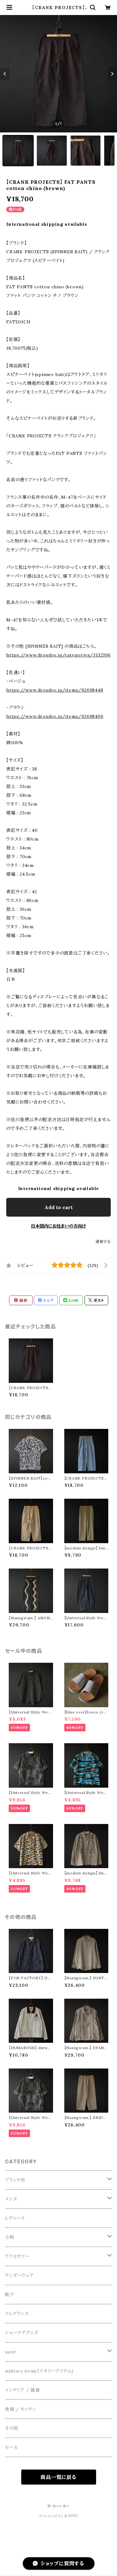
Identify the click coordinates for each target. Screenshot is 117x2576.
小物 (10, 2237)
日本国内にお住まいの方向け (58, 1226)
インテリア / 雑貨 (22, 2390)
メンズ (11, 2199)
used (10, 2352)
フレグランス (17, 2314)
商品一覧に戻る (58, 2477)
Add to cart (59, 1207)
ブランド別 (15, 2180)
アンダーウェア (19, 2275)
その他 (12, 2428)
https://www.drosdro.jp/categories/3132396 (58, 655)
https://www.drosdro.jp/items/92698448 (55, 690)
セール (11, 2447)
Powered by (52, 2516)
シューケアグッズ (22, 2333)
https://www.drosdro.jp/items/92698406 (55, 716)
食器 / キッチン (21, 2409)
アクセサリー (17, 2256)
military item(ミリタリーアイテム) (39, 2371)
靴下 (10, 2295)
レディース (15, 2218)
